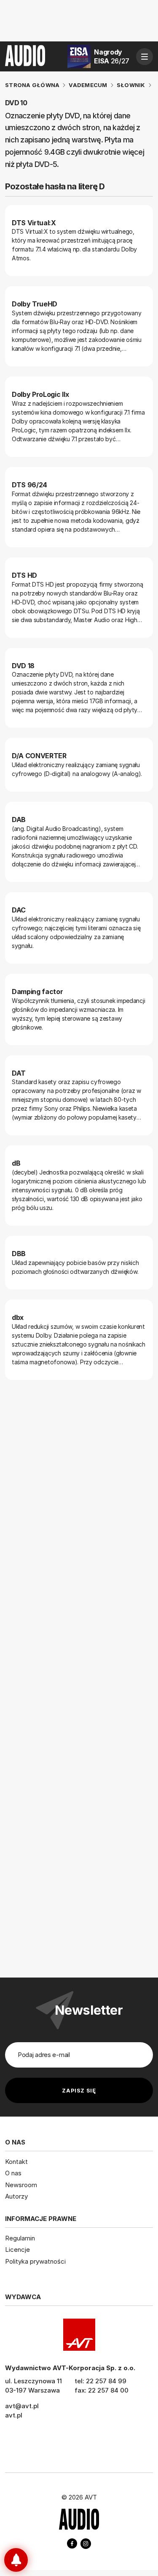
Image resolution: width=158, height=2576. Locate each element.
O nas (13, 2173)
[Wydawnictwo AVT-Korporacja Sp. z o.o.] (79, 2335)
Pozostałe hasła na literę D (55, 186)
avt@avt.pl (22, 2406)
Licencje (17, 2250)
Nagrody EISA (112, 56)
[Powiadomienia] (16, 2560)
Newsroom (21, 2185)
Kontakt (16, 2162)
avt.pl (14, 2415)
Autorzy (16, 2196)
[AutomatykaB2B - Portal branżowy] (79, 2520)
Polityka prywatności (35, 2261)
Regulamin (20, 2238)
